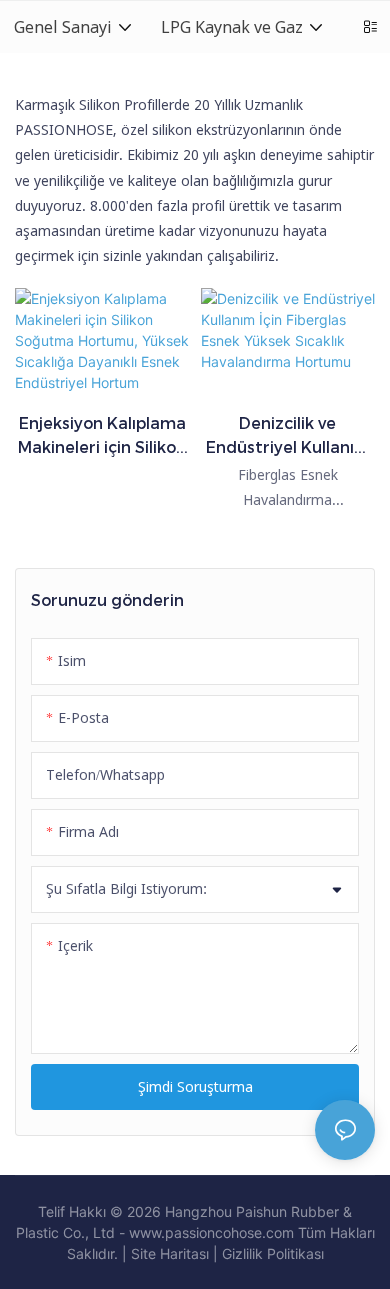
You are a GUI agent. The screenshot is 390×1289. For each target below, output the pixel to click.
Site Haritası (170, 1253)
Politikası (295, 1253)
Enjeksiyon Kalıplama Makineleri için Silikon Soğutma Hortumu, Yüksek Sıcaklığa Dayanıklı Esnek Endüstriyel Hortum (102, 437)
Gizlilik (244, 1253)
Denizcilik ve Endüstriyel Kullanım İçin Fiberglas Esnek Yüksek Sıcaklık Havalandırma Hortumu (288, 437)
